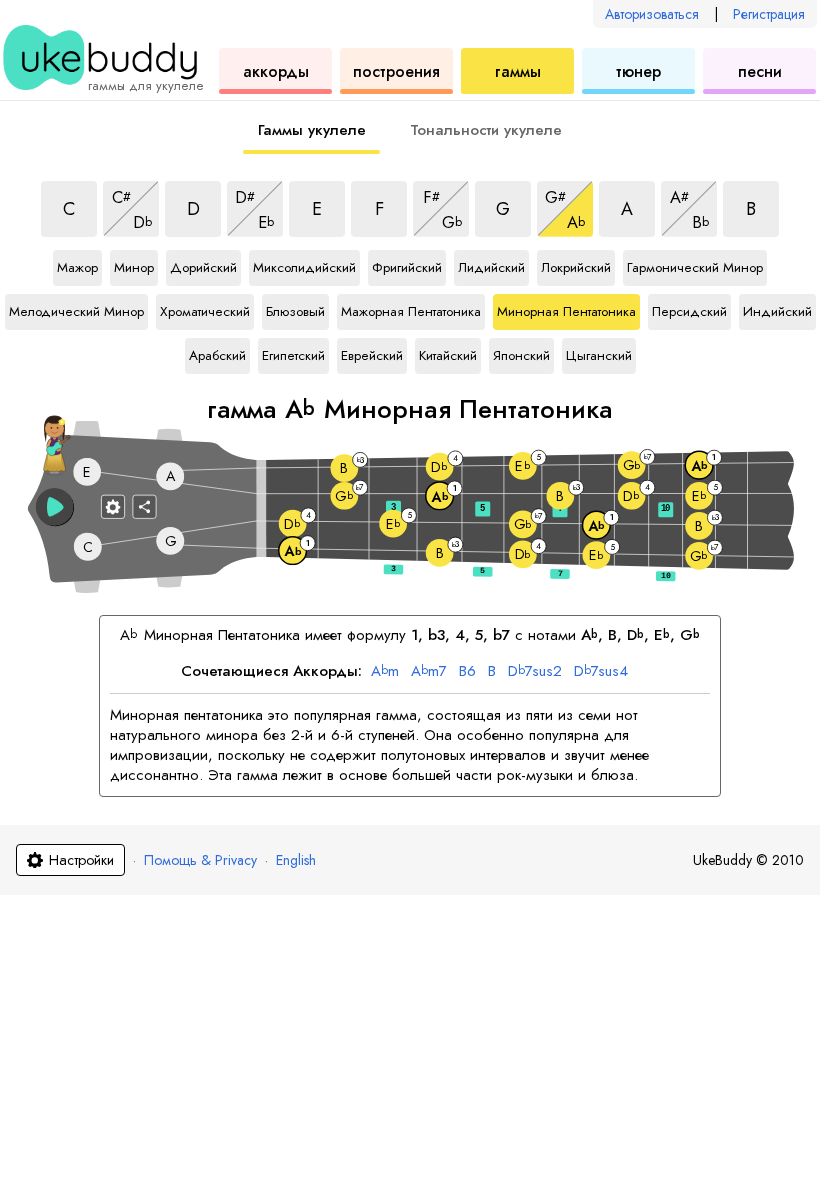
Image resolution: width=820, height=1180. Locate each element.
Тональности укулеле (486, 130)
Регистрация (769, 14)
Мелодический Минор (76, 308)
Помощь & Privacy (200, 860)
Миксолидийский (304, 264)
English (296, 860)
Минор (134, 264)
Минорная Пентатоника (566, 308)
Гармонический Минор (695, 264)
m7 (429, 672)
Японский (521, 352)
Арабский (217, 352)
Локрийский (576, 264)
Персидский (689, 308)
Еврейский (372, 352)
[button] (55, 507)
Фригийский (407, 264)
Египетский (293, 352)
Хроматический (205, 308)
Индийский (777, 308)
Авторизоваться (652, 14)
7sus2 (535, 672)
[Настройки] (113, 506)
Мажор (77, 264)
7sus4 (601, 672)
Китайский (448, 352)
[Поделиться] (145, 506)
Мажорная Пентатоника (411, 308)
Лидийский (491, 264)
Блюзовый (295, 308)
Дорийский (203, 264)
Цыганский (599, 352)
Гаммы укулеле (312, 130)
